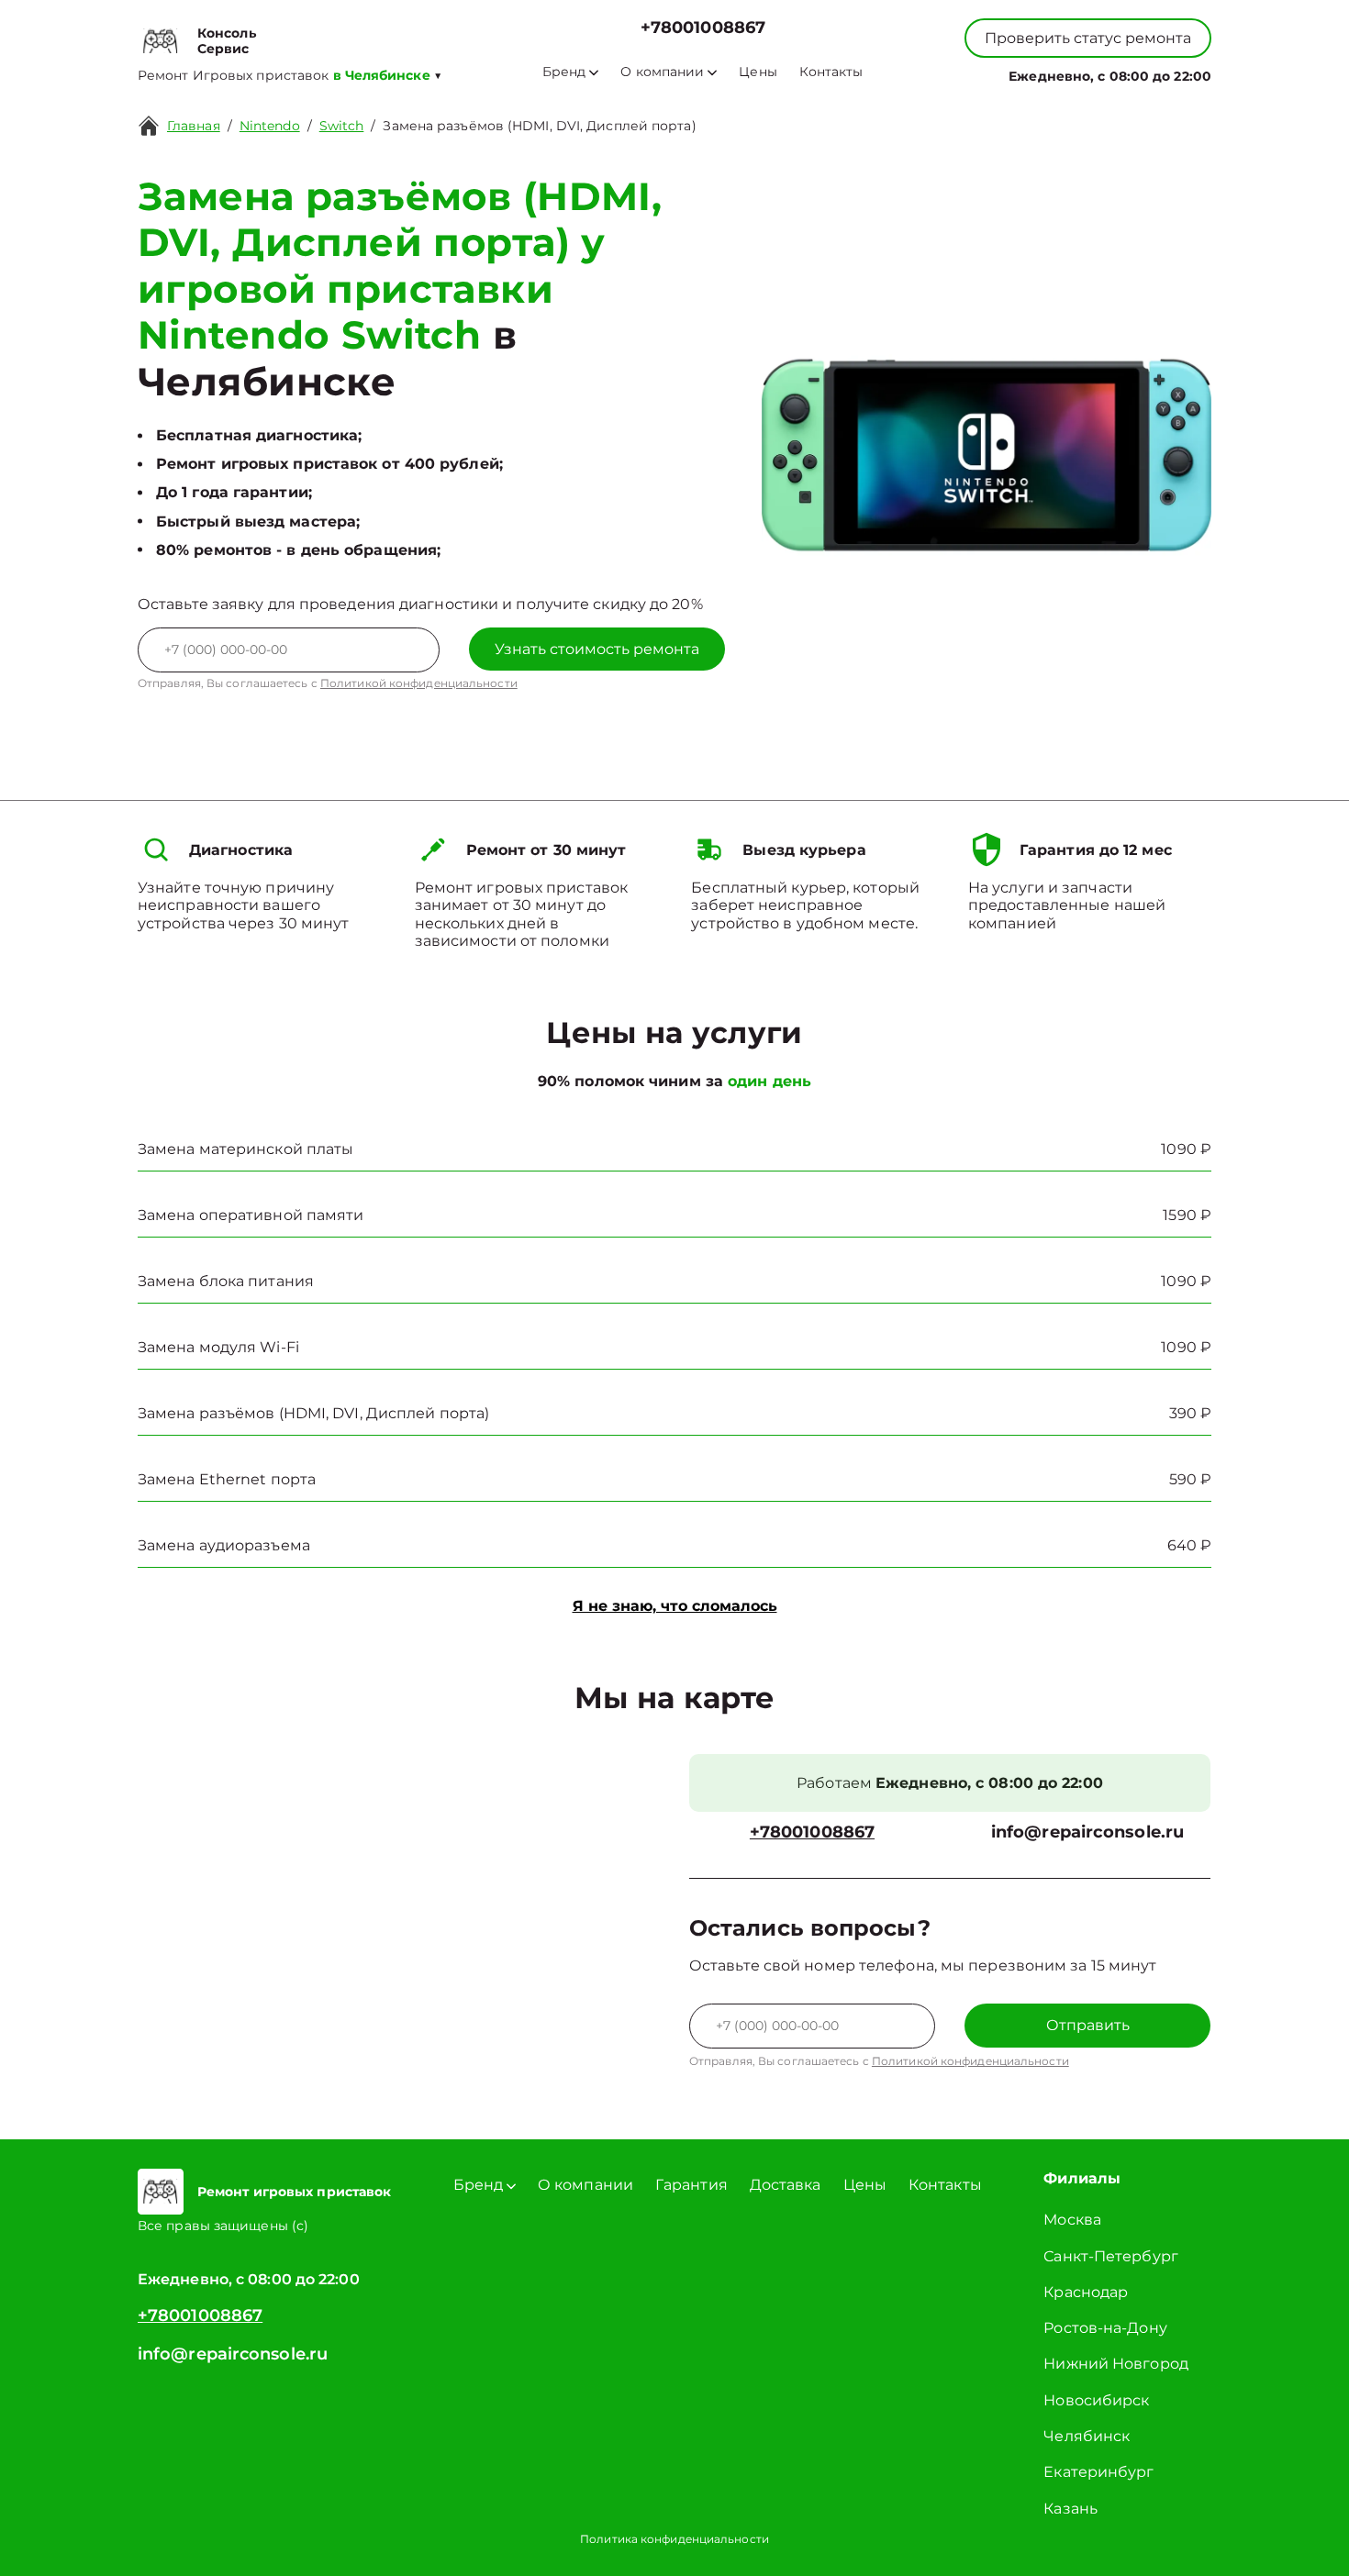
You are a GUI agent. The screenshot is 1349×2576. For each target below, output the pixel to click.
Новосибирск (1096, 2400)
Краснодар (1086, 2292)
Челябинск (1087, 2436)
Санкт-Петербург (1111, 2256)
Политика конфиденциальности (674, 2539)
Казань (1070, 2509)
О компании (662, 72)
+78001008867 (703, 28)
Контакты (831, 72)
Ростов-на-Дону (1105, 2328)
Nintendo (270, 126)
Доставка (786, 2185)
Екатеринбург (1098, 2472)
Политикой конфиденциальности (419, 683)
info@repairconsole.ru (1087, 1832)
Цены (758, 72)
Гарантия (691, 2185)
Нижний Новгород (1116, 2364)
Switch (342, 126)
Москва (1072, 2220)
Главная (194, 126)
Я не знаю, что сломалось (675, 1606)
